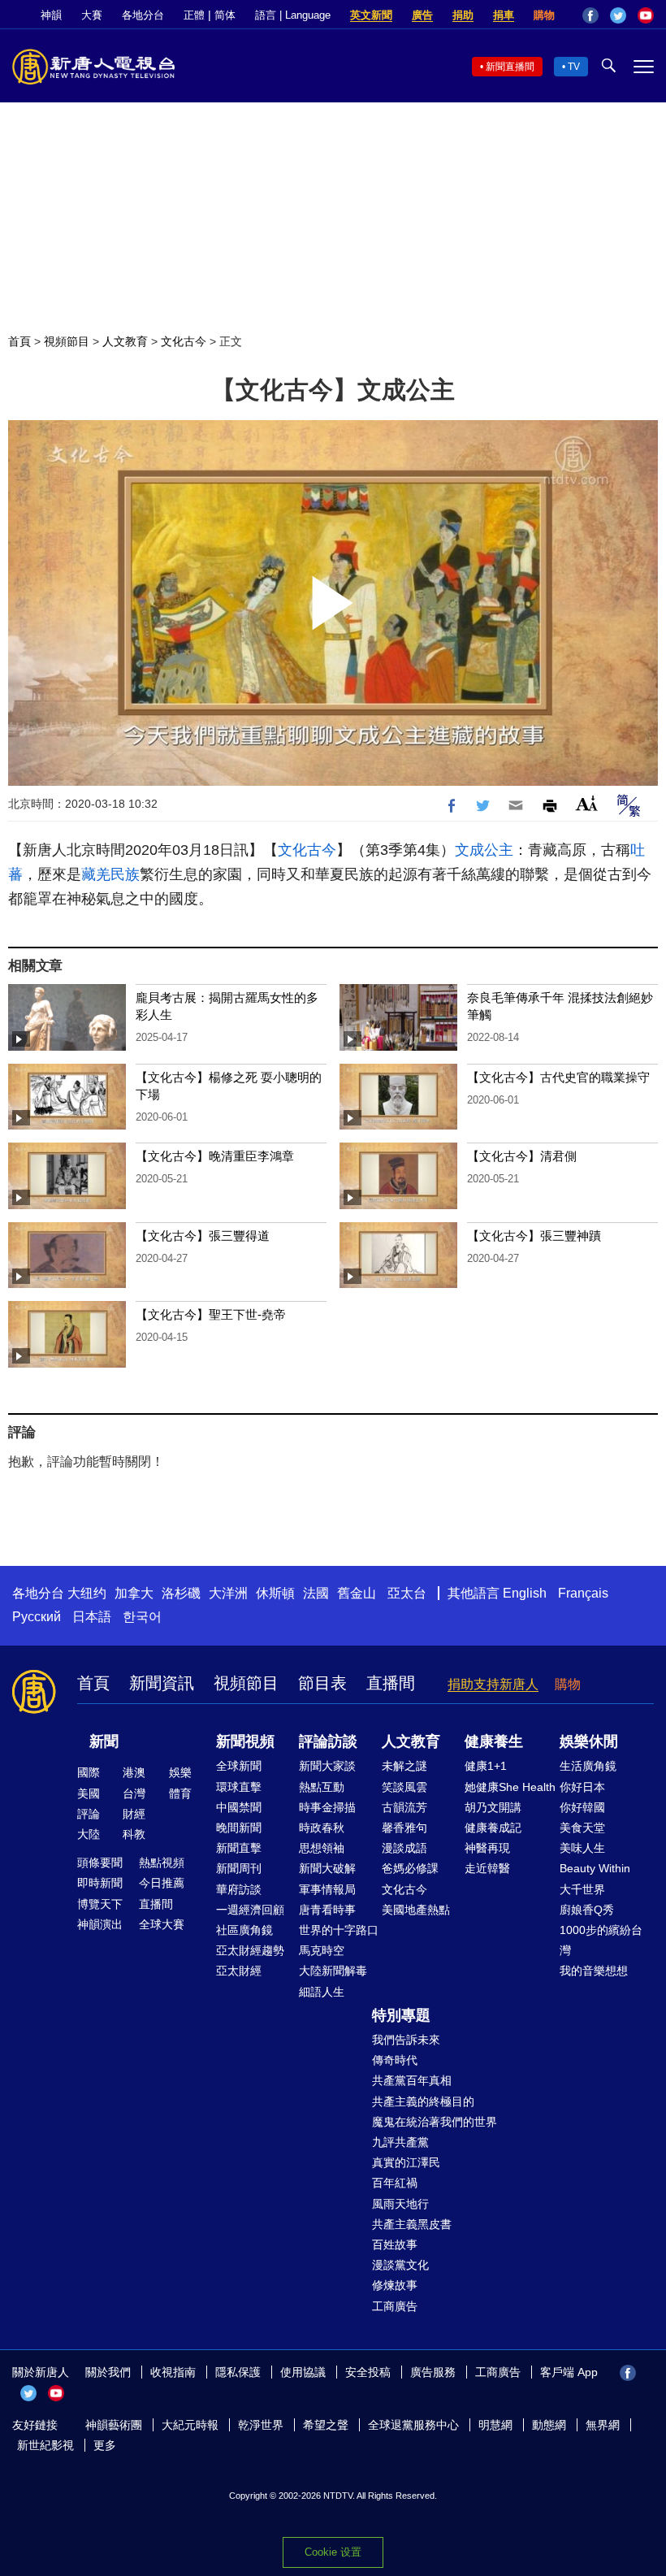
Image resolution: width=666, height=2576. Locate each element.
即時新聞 (100, 1883)
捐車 (504, 15)
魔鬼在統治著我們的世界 (435, 2122)
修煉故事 (395, 2285)
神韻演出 (100, 1924)
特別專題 (401, 2015)
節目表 (322, 1683)
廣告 (422, 15)
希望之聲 (326, 2425)
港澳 (134, 1772)
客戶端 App (569, 2372)
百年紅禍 (395, 2183)
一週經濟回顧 (250, 1910)
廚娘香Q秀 (587, 1910)
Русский (37, 1617)
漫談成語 (404, 1848)
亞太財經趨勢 (250, 1950)
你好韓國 (582, 1807)
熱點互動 (322, 1787)
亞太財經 (239, 1971)
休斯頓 (275, 1593)
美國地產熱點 (416, 1910)
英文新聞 (371, 15)
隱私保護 (238, 2372)
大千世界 (582, 1889)
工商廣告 (395, 2306)
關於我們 (108, 2372)
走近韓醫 (487, 1868)
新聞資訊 (162, 1683)
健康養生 (494, 1741)
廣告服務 (433, 2372)
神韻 (51, 15)
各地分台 (143, 15)
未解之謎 (404, 1766)
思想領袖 (322, 1848)
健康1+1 (486, 1766)
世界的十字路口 (339, 1930)
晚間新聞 (239, 1828)
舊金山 (357, 1593)
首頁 (19, 341)
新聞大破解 (327, 1868)
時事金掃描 (327, 1807)
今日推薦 (162, 1883)
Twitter (618, 15)
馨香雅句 (404, 1828)
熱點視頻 (162, 1863)
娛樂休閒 (589, 1741)
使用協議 (303, 2372)
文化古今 (184, 341)
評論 (89, 1814)
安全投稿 (368, 2372)
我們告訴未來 (406, 2040)
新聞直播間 (510, 67)
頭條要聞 (100, 1863)
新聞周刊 (239, 1868)
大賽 (92, 15)
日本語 (92, 1617)
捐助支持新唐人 (493, 1684)
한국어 (142, 1617)
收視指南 (173, 2372)
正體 (194, 15)
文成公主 (484, 850)
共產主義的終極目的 (423, 2101)
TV (574, 67)
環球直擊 (239, 1787)
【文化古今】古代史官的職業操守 (558, 1077)
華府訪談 (239, 1889)
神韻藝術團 (114, 2425)
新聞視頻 (245, 1741)
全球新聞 (239, 1766)
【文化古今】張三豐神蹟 (534, 1236)
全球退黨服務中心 (413, 2425)
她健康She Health (510, 1787)
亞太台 (407, 1593)
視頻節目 (67, 341)
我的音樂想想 (594, 1971)
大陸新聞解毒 (333, 1971)
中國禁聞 (239, 1807)
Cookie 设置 (333, 2552)
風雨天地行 (400, 2204)
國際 (89, 1772)
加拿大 (134, 1593)
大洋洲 (228, 1593)
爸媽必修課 (410, 1868)
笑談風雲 (404, 1787)
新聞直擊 (239, 1848)
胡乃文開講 (493, 1807)
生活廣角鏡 (588, 1766)
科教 (134, 1834)
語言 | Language (293, 15)
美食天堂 (582, 1828)
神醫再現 (487, 1848)
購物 (544, 15)
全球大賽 (162, 1924)
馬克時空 (322, 1950)
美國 (89, 1793)
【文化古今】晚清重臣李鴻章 (215, 1156)
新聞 (104, 1741)
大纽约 (87, 1593)
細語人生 (322, 1992)
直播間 (391, 1683)
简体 (225, 15)
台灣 (134, 1793)
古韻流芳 (404, 1807)
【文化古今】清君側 (522, 1156)
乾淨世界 (261, 2425)
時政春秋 (322, 1828)
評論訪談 (328, 1741)
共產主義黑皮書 (412, 2224)
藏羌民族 (110, 874)
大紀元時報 (190, 2425)
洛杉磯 (181, 1593)
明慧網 (495, 2425)
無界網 (603, 2425)
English (525, 1593)
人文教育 (125, 341)
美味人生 (582, 1848)
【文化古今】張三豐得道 (203, 1236)
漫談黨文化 (400, 2265)
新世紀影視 (45, 2445)
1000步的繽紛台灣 (601, 1940)
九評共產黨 (400, 2142)
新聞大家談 (327, 1766)
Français (583, 1593)
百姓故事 (395, 2244)
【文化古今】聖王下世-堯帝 (211, 1314)
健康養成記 (493, 1828)
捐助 (463, 15)
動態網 (549, 2425)
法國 (316, 1593)
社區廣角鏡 (244, 1930)
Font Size (587, 803)
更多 (105, 2445)
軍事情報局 (327, 1889)
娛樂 (180, 1772)
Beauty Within (595, 1868)
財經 (134, 1814)
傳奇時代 (395, 2060)
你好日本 (582, 1787)
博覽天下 (100, 1904)
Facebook (590, 15)
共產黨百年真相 (412, 2080)
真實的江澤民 (406, 2162)
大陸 (89, 1834)
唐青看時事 (327, 1910)
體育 (180, 1793)
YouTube (646, 15)
